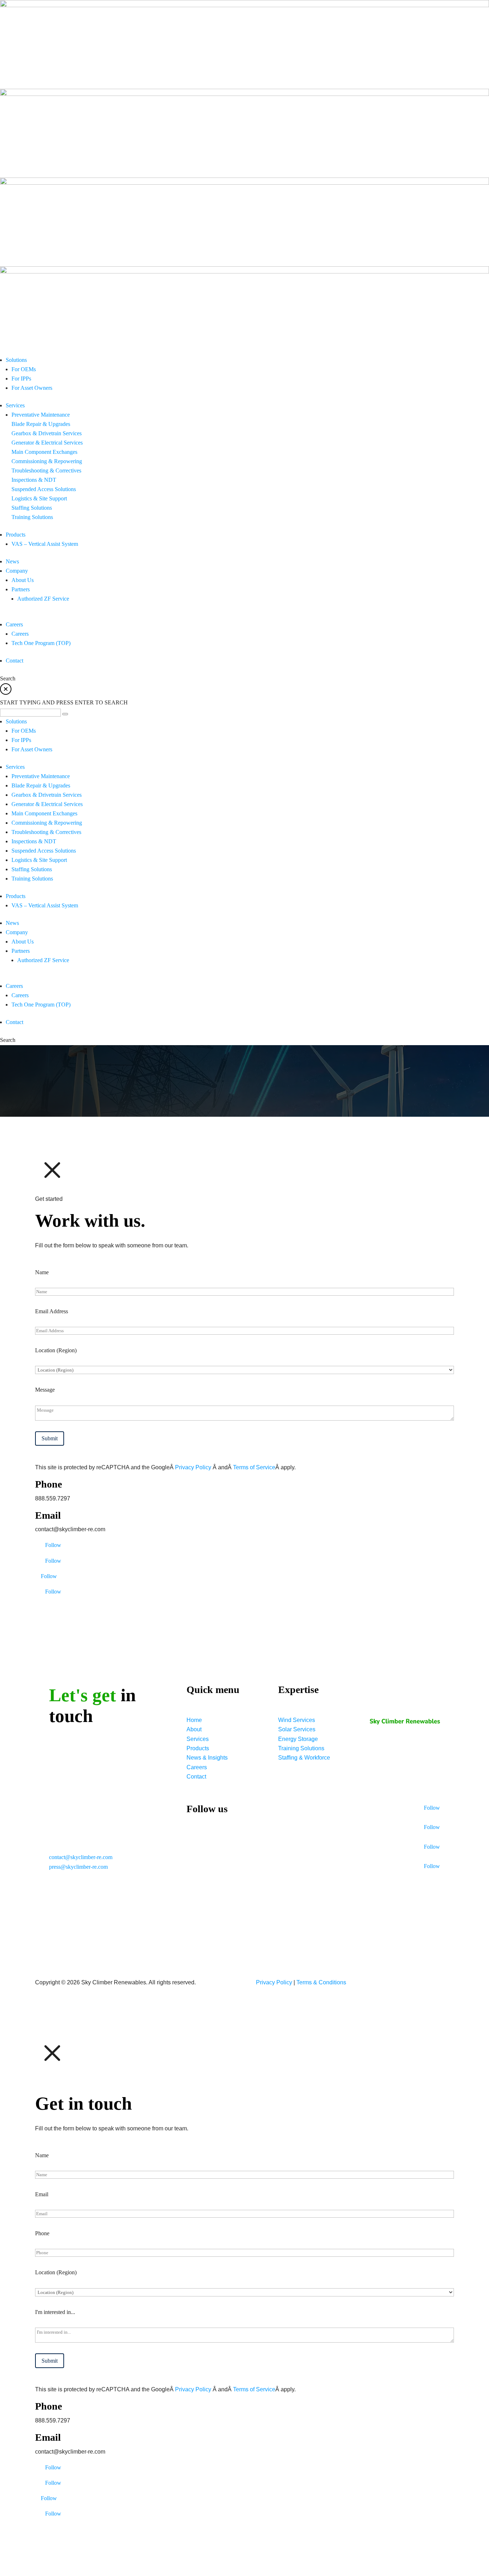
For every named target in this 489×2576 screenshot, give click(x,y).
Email (42, 2194)
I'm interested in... (55, 2312)
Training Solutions (301, 1748)
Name (42, 1272)
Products (198, 1748)
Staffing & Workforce (304, 1758)
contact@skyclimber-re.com (81, 1857)
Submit (50, 1438)
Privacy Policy (194, 1467)
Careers (197, 1767)
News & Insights (207, 1758)
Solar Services (297, 1729)
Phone (42, 2233)
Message (45, 1390)
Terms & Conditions (321, 1982)
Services (198, 1739)
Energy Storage (298, 1739)
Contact (196, 1777)
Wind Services (297, 1720)
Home (194, 1720)
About (194, 1729)
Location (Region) (56, 1350)
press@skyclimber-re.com (78, 1867)
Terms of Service (254, 1467)
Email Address (52, 1311)
